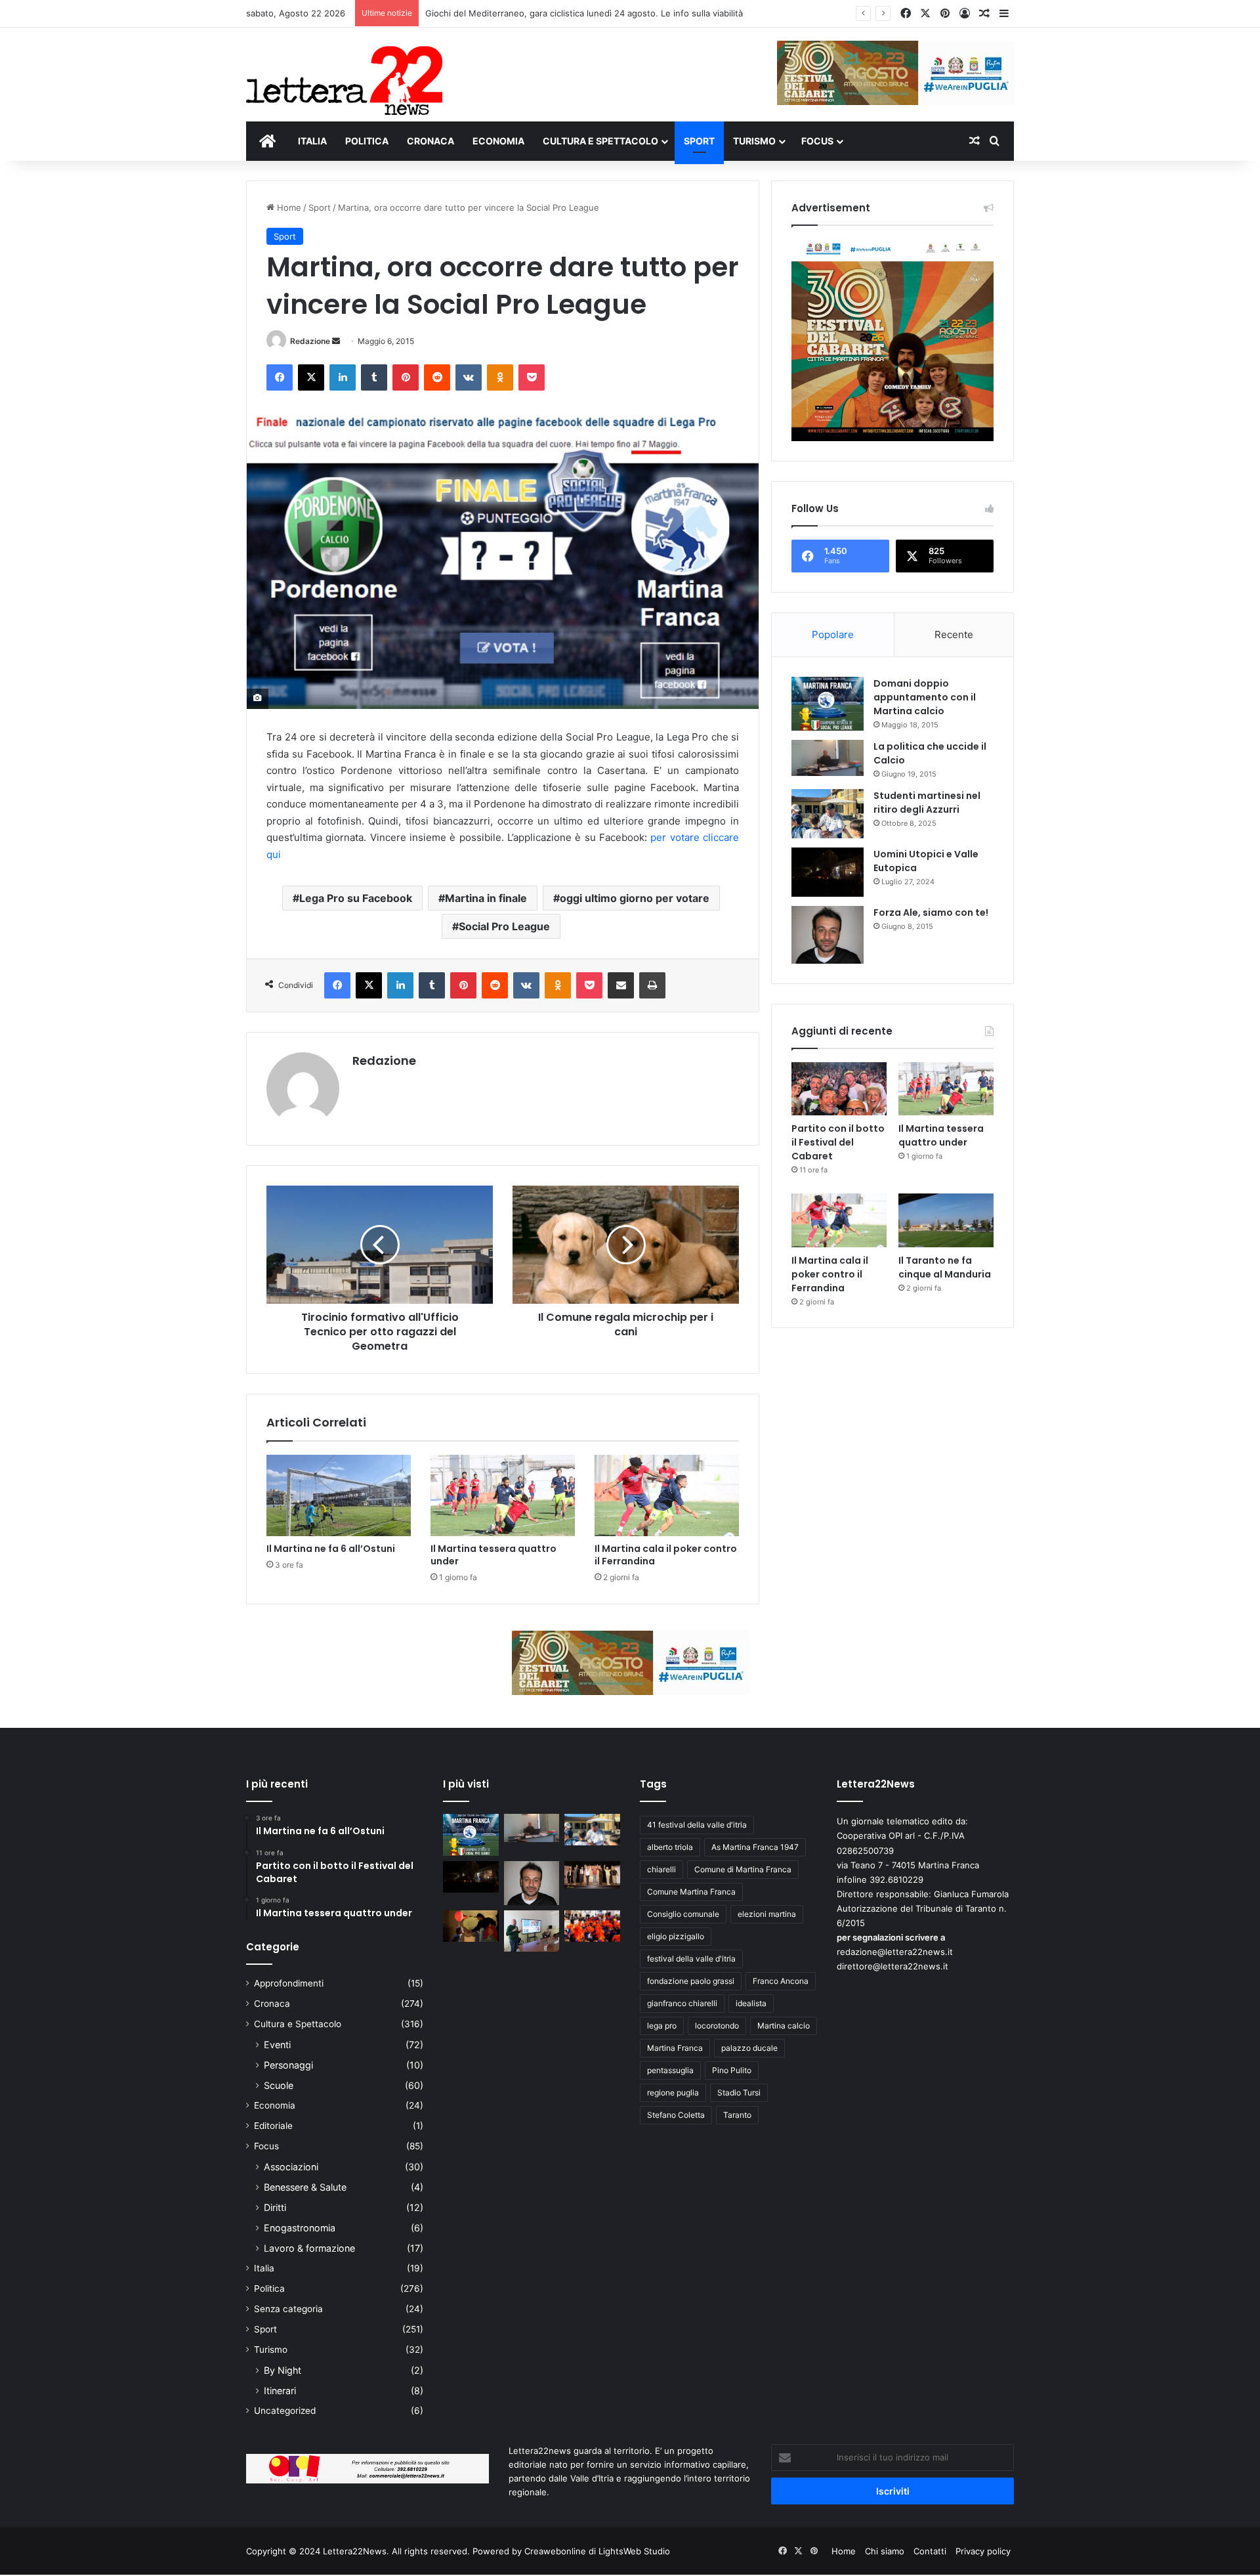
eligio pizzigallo (676, 1936)
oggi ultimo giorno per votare (635, 898)
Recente (954, 634)
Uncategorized (285, 2411)
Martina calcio (784, 2026)
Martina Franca (675, 2048)
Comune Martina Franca (691, 1892)
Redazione (310, 341)
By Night (283, 2370)
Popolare (833, 634)
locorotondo (717, 2026)
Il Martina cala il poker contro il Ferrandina (666, 1555)
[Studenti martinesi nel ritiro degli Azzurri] (828, 814)
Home (288, 207)
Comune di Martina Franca (743, 1869)
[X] (311, 377)
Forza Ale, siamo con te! (931, 912)
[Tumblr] (374, 377)
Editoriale (273, 2126)
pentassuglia (670, 2070)
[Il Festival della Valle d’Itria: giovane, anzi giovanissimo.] (471, 1926)
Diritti (275, 2207)
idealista (751, 2003)
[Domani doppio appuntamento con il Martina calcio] (828, 704)
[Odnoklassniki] (500, 377)
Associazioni (291, 2167)
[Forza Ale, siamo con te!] (828, 934)
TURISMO (754, 141)
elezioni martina (767, 1914)
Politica (269, 2288)
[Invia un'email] (336, 341)
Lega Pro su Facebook (356, 898)
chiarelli (661, 1869)
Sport (320, 207)
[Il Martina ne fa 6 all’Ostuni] (339, 1495)
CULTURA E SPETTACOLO (600, 141)
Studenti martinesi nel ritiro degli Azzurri (927, 803)
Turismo (271, 2350)
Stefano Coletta (676, 2115)
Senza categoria (288, 2309)
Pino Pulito (732, 2070)
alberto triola (670, 1847)
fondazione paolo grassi (691, 1981)
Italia (264, 2268)
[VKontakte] (469, 377)
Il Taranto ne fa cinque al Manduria (945, 1267)
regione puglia (673, 2093)
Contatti (930, 2551)
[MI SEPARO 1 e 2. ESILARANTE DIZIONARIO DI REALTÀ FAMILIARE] (592, 1875)
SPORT (699, 141)
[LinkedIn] (343, 377)
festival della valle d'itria (691, 1959)
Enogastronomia (300, 2228)
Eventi (277, 2045)
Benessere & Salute (305, 2187)
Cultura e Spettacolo (298, 2024)
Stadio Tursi (739, 2093)
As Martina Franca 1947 (755, 1847)
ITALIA (312, 141)
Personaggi (288, 2065)
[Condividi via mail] (621, 985)
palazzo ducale (749, 2048)
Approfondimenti (289, 1983)
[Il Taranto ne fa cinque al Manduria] (946, 1220)
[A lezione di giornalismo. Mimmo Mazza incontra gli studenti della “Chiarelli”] (532, 1931)
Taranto (737, 2115)
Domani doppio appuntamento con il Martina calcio (925, 697)
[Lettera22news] (344, 72)
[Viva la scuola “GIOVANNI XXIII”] (592, 1926)
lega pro (662, 2026)
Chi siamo (885, 2551)
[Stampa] (652, 985)
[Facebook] (280, 377)
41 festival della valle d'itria (697, 1825)
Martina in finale (486, 898)
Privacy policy (983, 2551)
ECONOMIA (498, 141)
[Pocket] (532, 377)
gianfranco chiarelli (682, 2003)
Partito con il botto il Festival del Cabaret (838, 1142)
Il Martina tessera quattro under (493, 1555)
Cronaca (272, 2004)
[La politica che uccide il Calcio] (828, 758)
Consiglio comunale (683, 1914)
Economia (275, 2105)
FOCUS (817, 141)
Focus (266, 2146)
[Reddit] (437, 377)
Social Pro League (504, 926)
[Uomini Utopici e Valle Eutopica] (828, 872)
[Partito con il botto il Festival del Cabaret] (839, 1089)
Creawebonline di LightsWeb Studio (597, 2551)
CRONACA (430, 141)
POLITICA (367, 141)
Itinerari (280, 2391)
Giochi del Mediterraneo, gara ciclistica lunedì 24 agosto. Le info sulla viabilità (584, 13)
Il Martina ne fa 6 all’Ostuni (331, 1549)
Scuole (279, 2085)
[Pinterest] (406, 377)
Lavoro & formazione (309, 2248)
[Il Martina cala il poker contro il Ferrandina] (667, 1495)
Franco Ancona (781, 1981)
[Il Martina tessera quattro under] (503, 1495)
